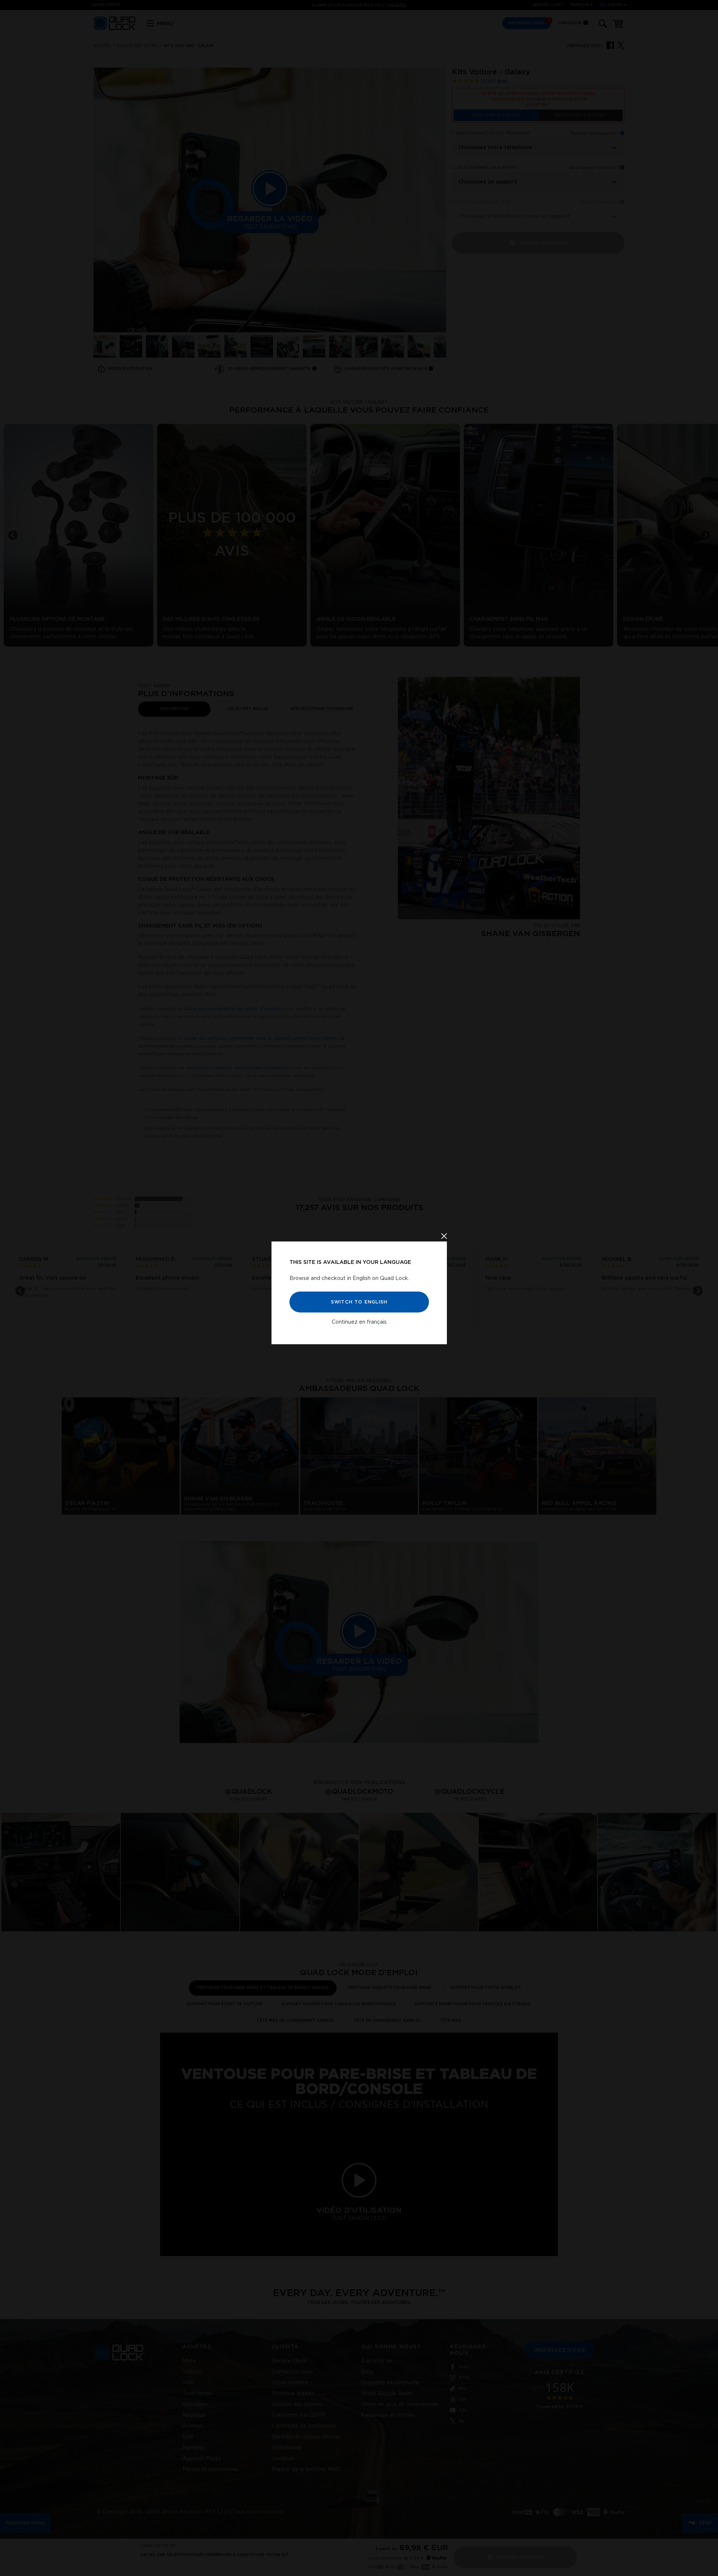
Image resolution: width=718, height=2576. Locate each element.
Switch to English (359, 1302)
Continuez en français (359, 1322)
